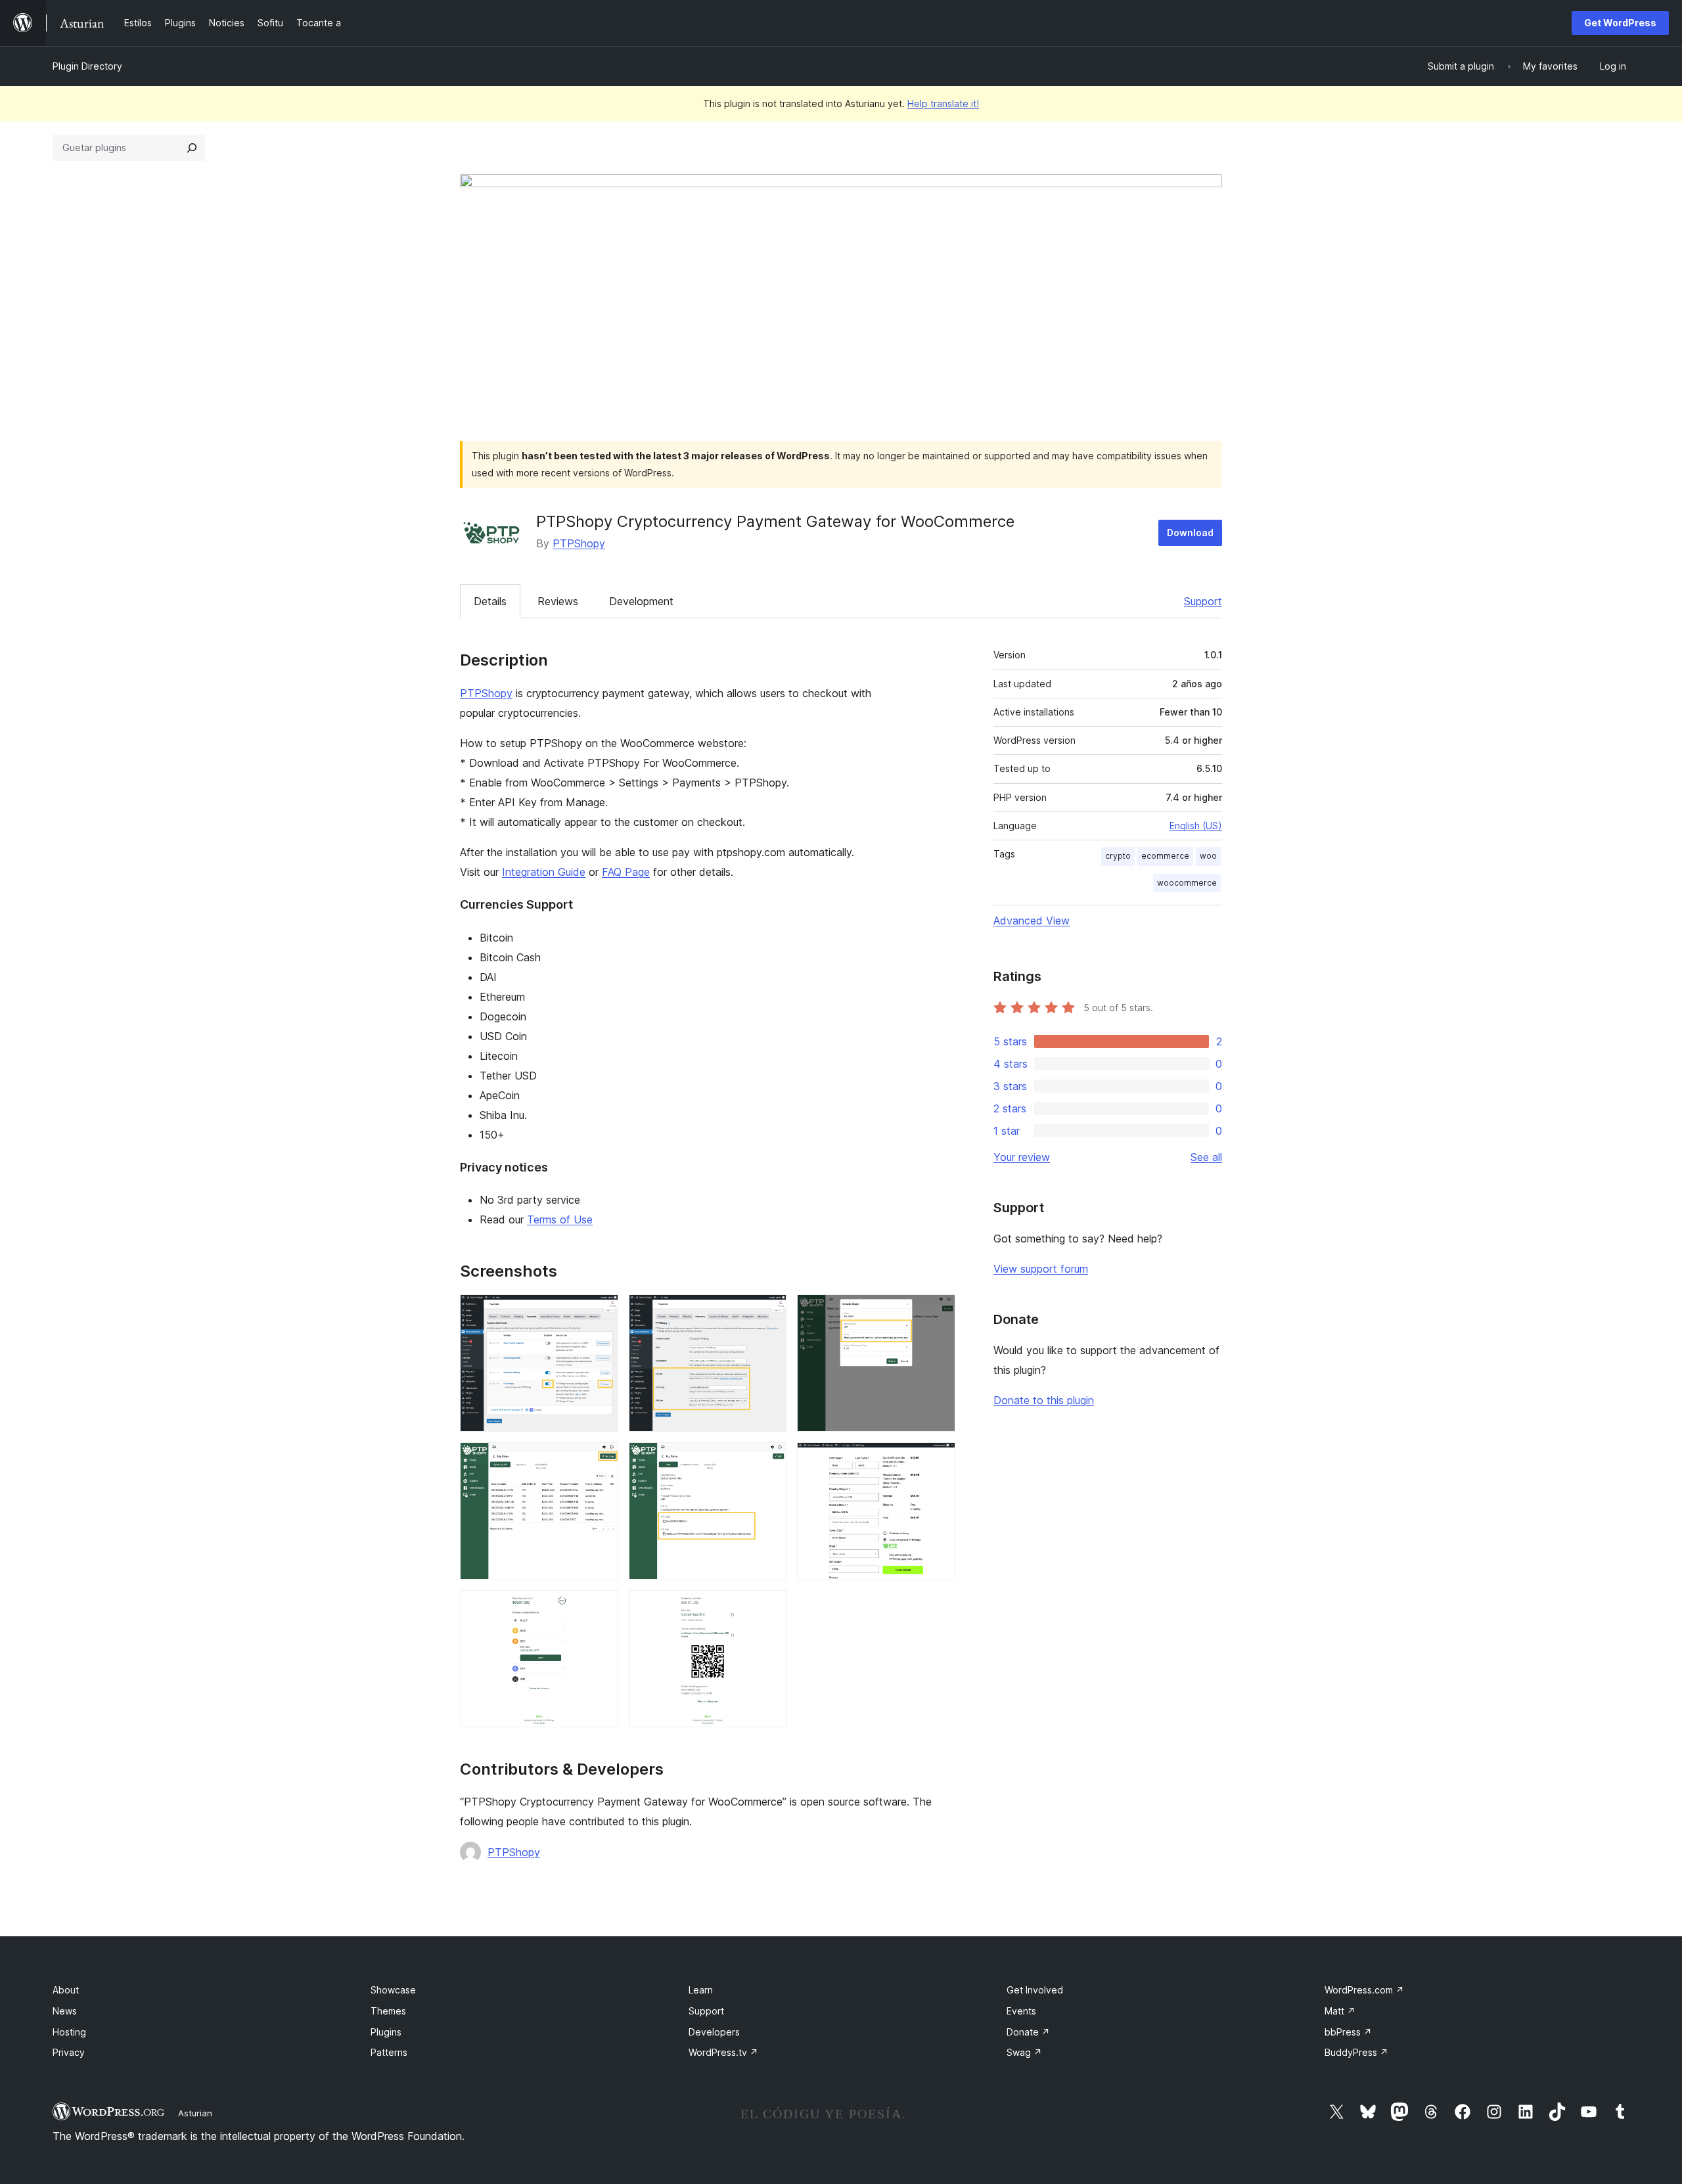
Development (641, 601)
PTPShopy (579, 543)
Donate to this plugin (1044, 1400)
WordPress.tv (723, 2052)
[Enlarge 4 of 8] (601, 1460)
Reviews (558, 601)
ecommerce (1165, 856)
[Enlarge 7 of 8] (601, 1608)
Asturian (195, 2113)
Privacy (69, 2052)
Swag (1024, 2052)
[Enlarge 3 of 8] (938, 1312)
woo (1208, 856)
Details (490, 601)
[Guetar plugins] (192, 148)
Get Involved (1035, 1990)
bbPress (1348, 2032)
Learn (701, 1990)
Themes (388, 2011)
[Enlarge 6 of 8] (938, 1460)
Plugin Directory (87, 66)
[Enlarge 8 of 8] (769, 1608)
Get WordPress (1620, 23)
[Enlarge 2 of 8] (769, 1312)
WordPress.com (1364, 1990)
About (66, 1990)
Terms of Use (560, 1219)
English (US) (1196, 826)
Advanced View (1032, 921)
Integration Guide (544, 872)
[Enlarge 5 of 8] (769, 1460)
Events (1021, 2011)
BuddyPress (1356, 2052)
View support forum (1041, 1269)
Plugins (386, 2032)
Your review (1022, 1157)
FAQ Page (626, 872)
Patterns (389, 2052)
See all (1206, 1157)
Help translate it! (943, 103)
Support (1203, 601)
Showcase (393, 1990)
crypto (1118, 856)
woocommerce (1187, 883)
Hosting (69, 2032)
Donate (1028, 2032)
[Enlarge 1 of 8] (601, 1312)
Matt (1340, 2011)
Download (1190, 533)
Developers (714, 2032)
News (65, 2011)
